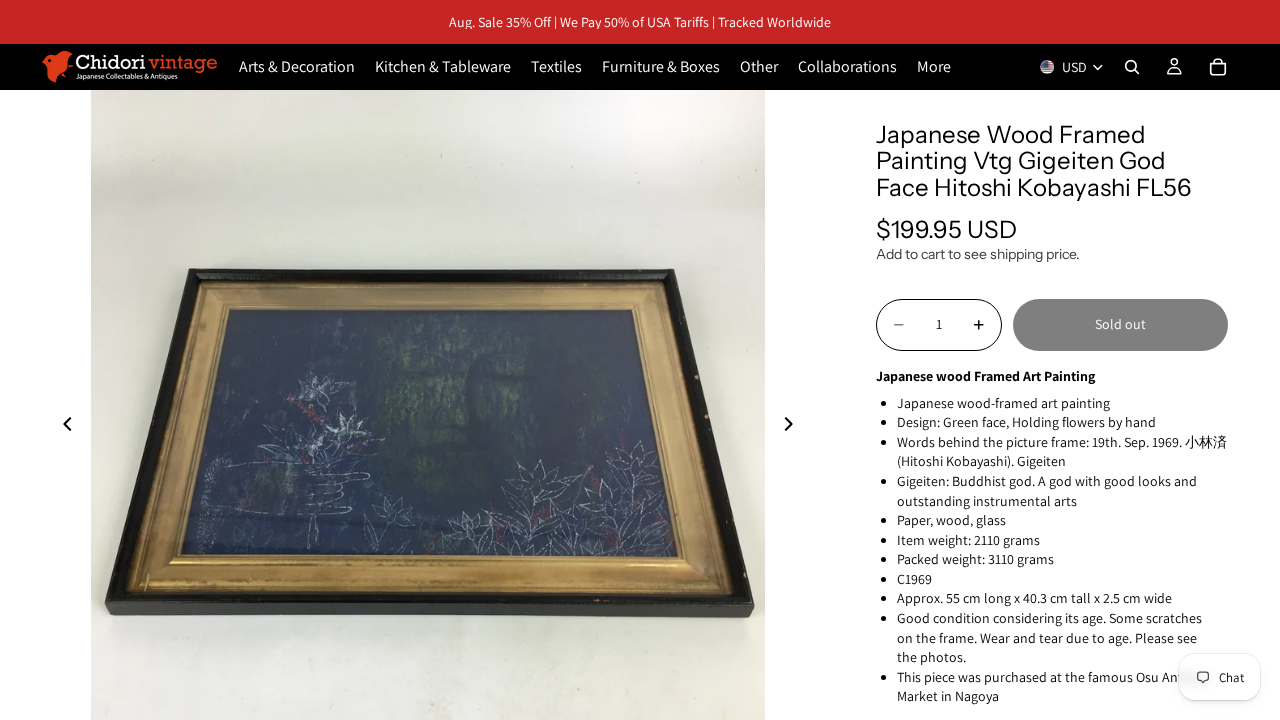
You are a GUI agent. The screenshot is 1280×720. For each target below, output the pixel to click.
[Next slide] (794, 427)
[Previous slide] (62, 427)
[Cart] (1218, 67)
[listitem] (934, 67)
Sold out (1120, 324)
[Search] (1132, 67)
